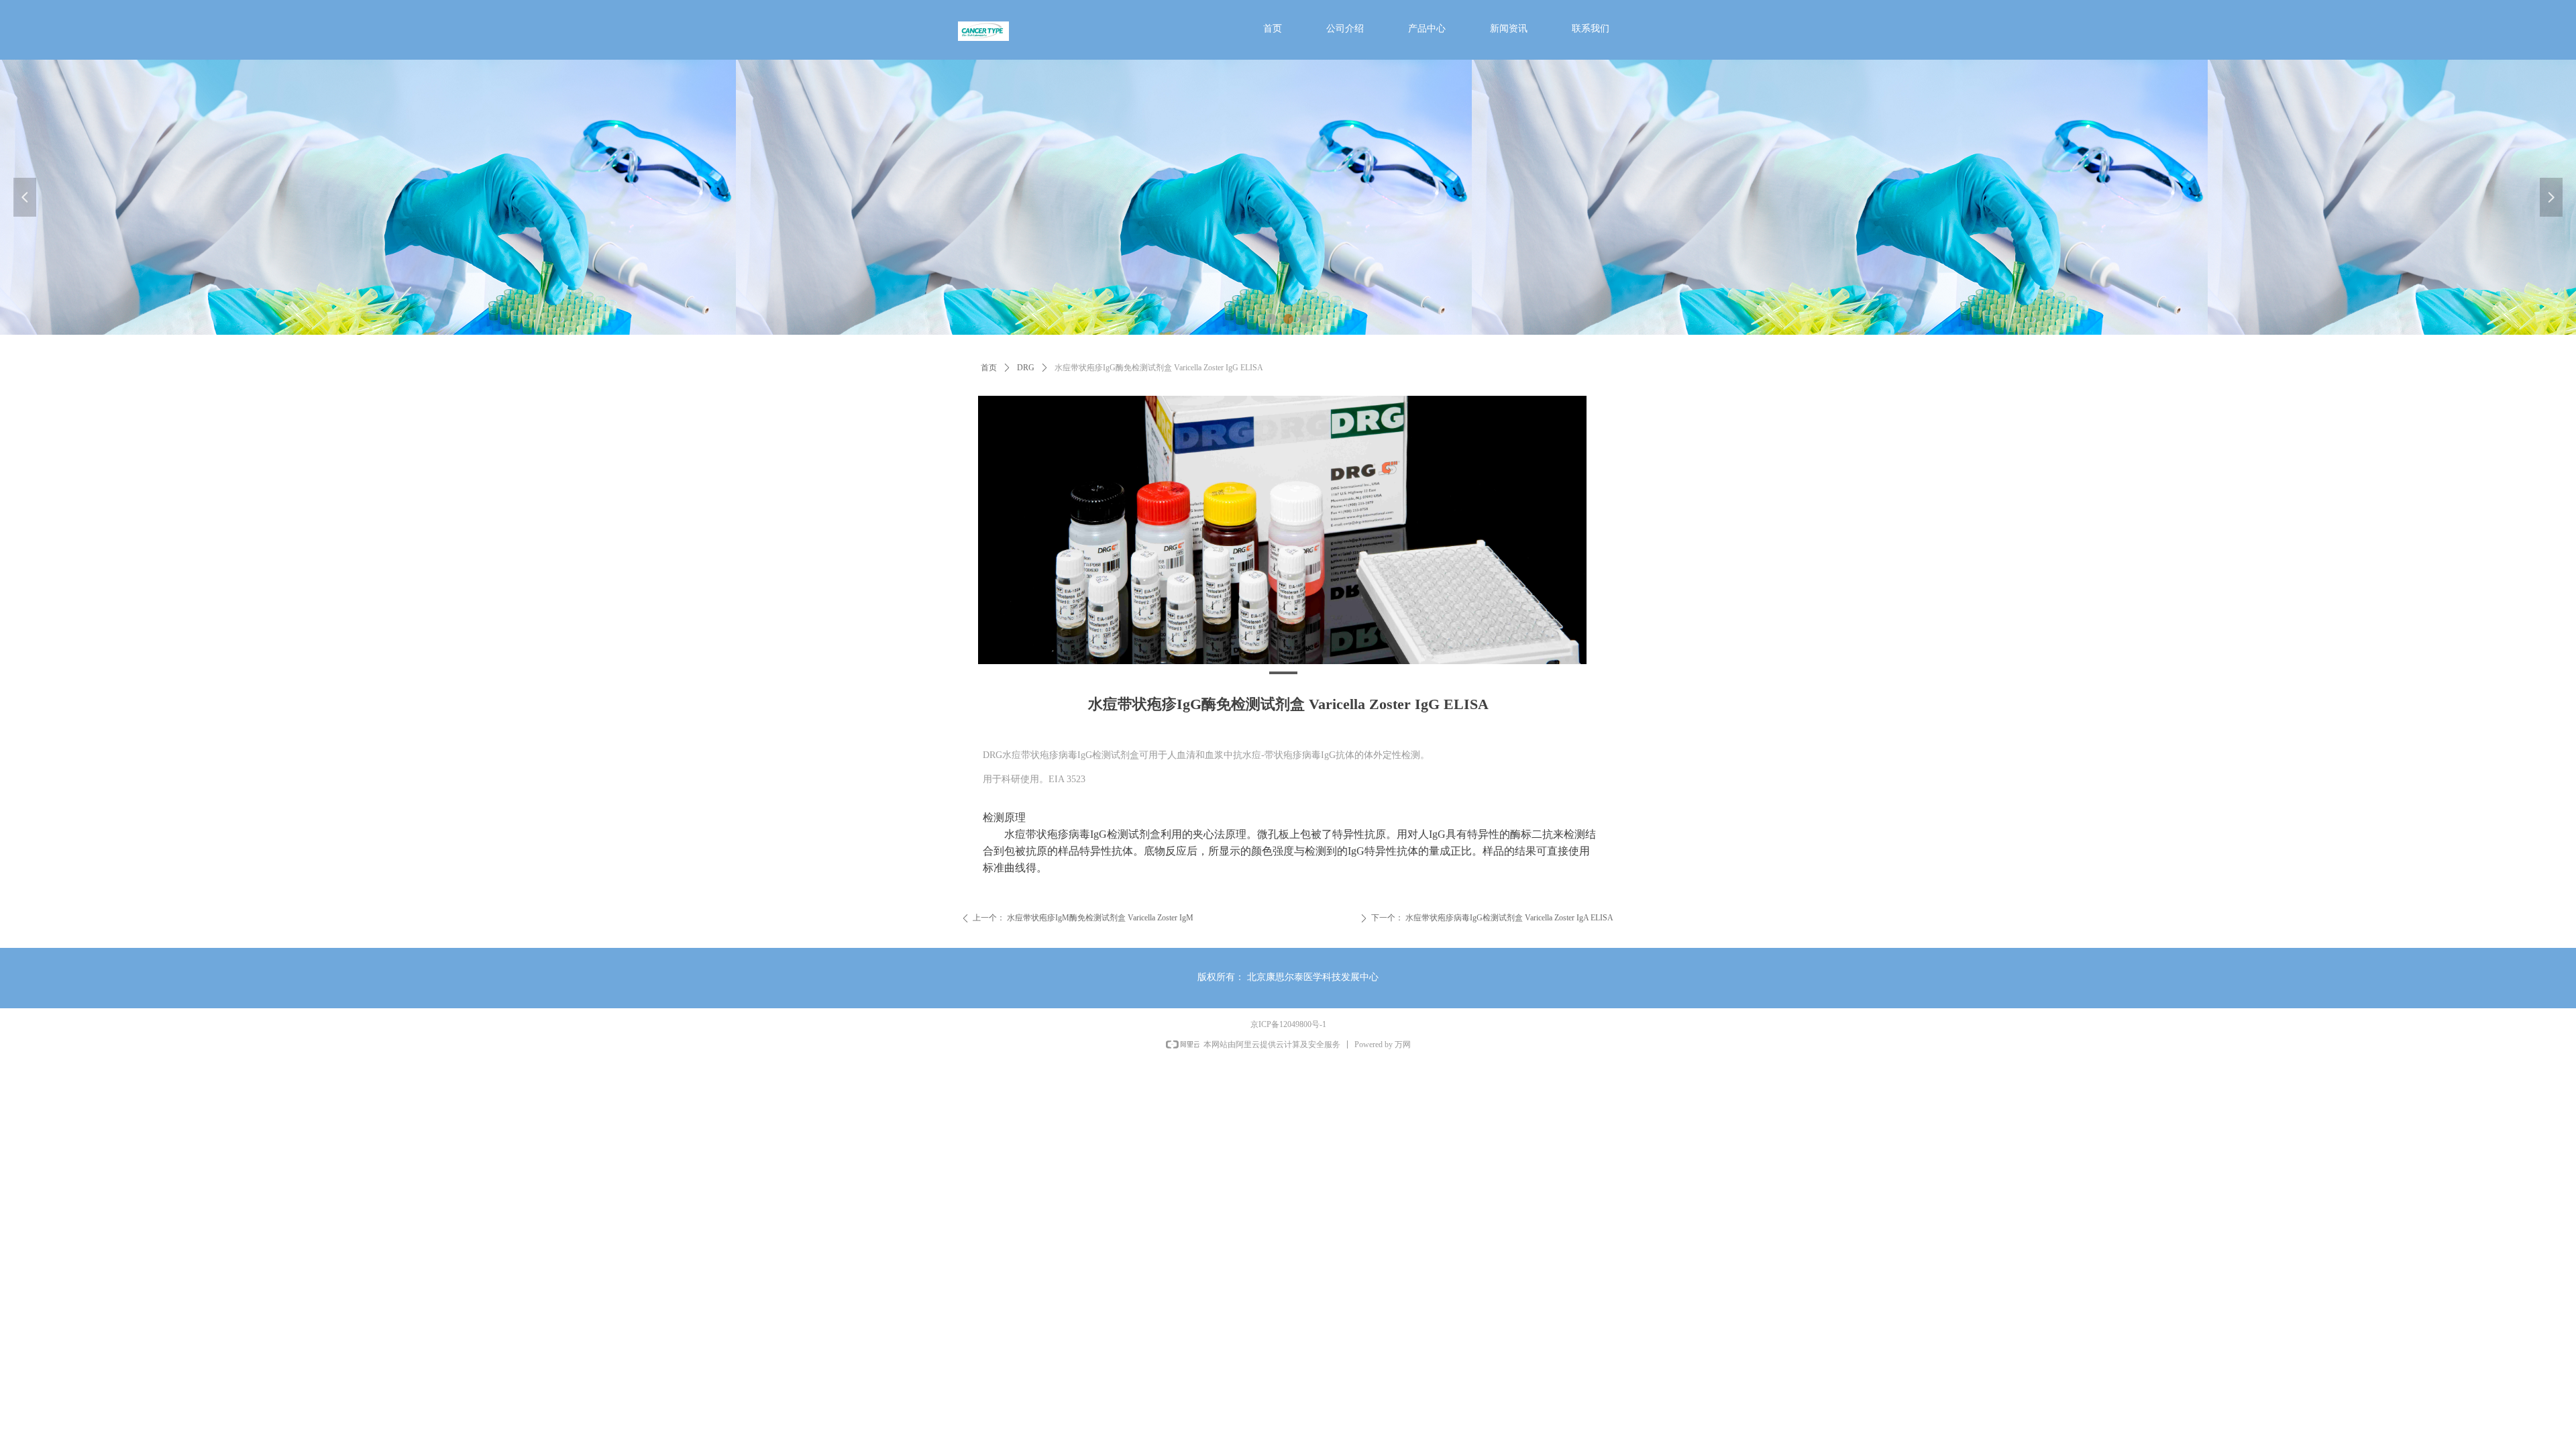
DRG (1026, 368)
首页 (989, 368)
